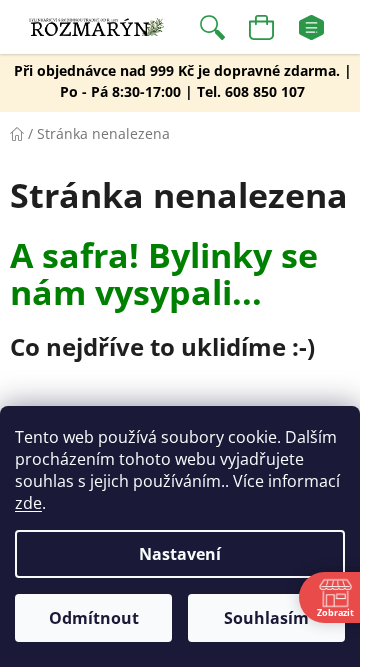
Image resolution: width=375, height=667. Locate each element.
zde (28, 503)
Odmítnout (94, 618)
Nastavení (180, 554)
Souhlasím (266, 618)
